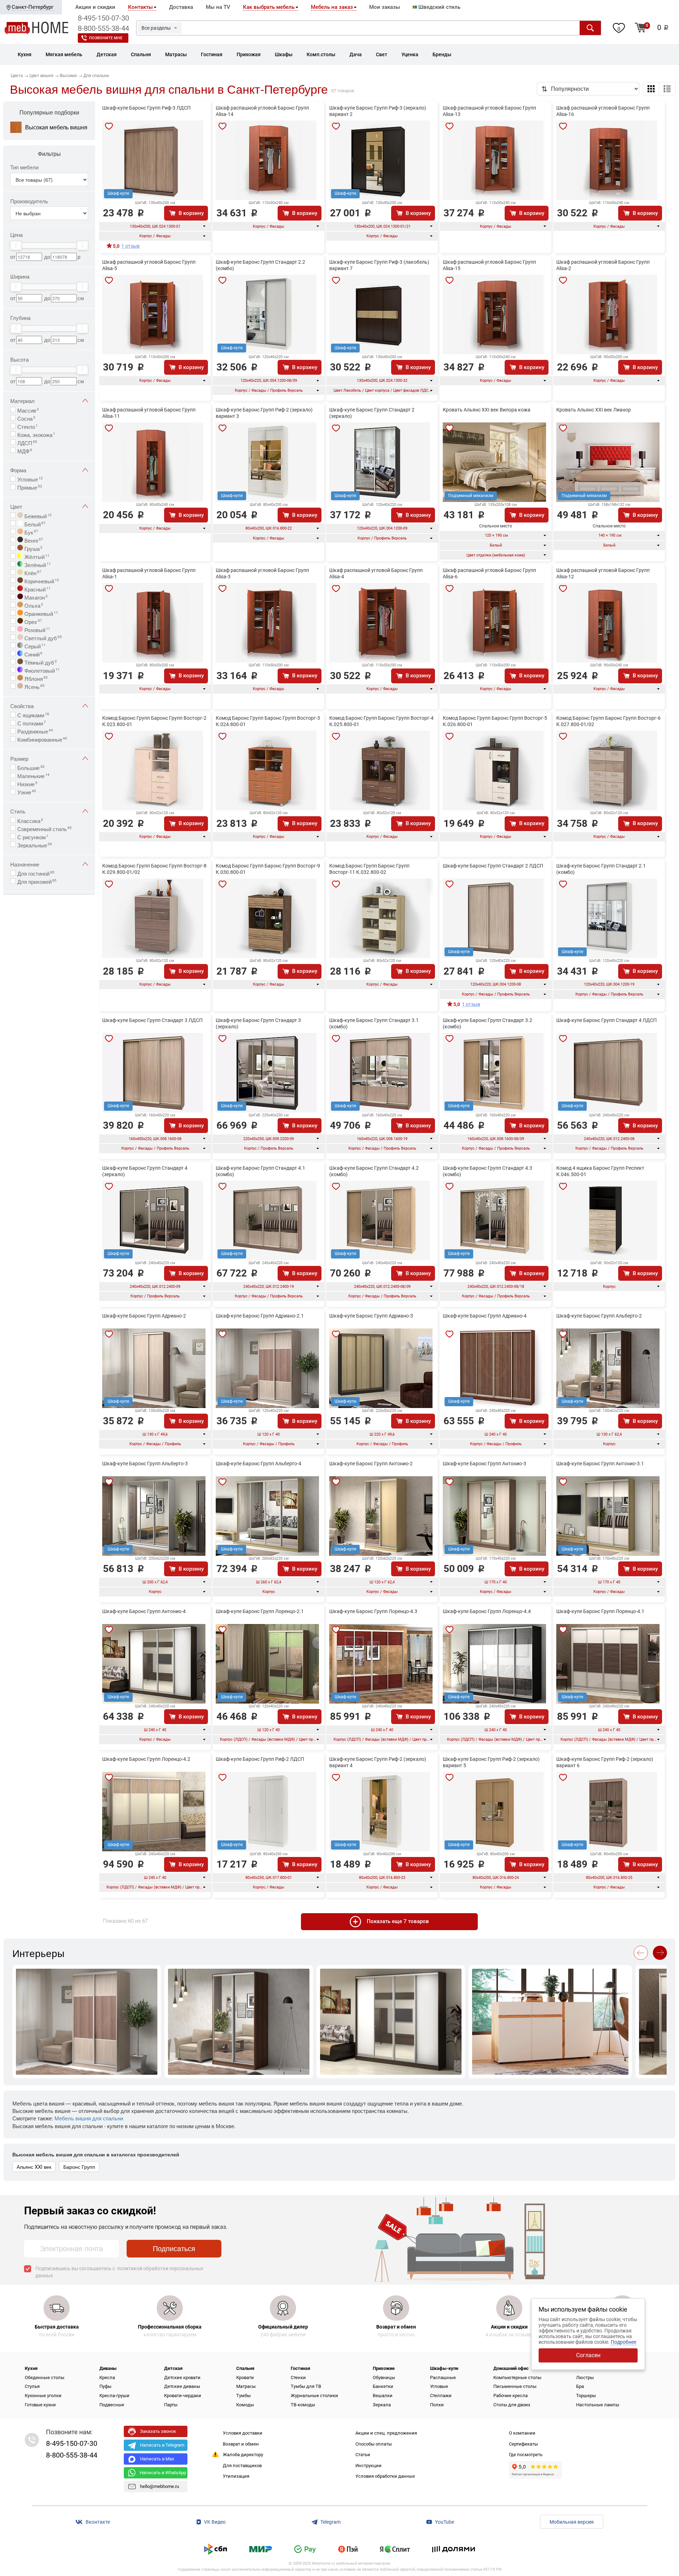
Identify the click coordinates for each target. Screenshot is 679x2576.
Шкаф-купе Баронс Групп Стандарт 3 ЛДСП (152, 1020)
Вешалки (383, 2396)
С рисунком (33, 836)
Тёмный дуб (40, 662)
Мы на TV (218, 7)
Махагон (35, 597)
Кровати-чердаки (183, 2396)
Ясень (34, 686)
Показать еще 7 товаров (398, 1921)
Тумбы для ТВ (306, 2386)
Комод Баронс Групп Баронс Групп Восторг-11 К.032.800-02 (369, 869)
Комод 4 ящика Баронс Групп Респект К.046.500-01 (600, 1171)
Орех (33, 621)
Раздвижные (35, 731)
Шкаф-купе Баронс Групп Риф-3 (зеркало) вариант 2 (378, 111)
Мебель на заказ (332, 7)
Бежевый (37, 515)
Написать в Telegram (162, 2445)
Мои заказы (385, 7)
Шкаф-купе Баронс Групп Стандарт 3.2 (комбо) (488, 1023)
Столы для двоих (512, 2405)
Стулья (32, 2386)
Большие (31, 767)
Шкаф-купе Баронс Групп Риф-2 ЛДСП (260, 1759)
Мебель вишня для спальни (89, 2118)
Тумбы (243, 2396)
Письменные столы (515, 2386)
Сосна (26, 418)
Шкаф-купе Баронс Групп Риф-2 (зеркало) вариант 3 (264, 413)
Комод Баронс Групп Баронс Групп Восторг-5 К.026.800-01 (495, 721)
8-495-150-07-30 (103, 18)
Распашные (443, 2378)
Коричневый (41, 580)
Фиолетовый (41, 670)
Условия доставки (243, 2433)
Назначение (25, 864)
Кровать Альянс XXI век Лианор (594, 410)
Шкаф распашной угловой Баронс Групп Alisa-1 (149, 573)
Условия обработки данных (385, 2476)
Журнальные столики (314, 2396)
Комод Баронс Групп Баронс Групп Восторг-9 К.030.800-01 (268, 869)
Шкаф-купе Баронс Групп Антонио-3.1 (600, 1464)
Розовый (37, 629)
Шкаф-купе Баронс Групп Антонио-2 (371, 1464)
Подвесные (112, 2405)
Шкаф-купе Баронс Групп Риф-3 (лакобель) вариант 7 (379, 265)
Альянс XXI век (34, 2167)
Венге (33, 540)
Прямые (30, 487)
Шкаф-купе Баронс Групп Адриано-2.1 (260, 1316)
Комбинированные (42, 739)
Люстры (585, 2378)
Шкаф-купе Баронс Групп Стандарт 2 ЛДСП (493, 866)
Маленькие (33, 775)
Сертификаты (523, 2444)
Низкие (27, 783)
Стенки (298, 2378)
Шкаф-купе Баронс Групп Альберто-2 (599, 1316)
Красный (37, 589)
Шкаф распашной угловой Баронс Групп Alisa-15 (489, 265)
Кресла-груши (114, 2396)
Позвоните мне (106, 38)
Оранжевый (40, 613)
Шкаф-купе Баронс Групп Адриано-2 (144, 1316)
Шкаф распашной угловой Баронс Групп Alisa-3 (262, 573)
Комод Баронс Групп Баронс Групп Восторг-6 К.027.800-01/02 (608, 721)
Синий (33, 654)
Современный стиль (45, 828)
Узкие (27, 792)
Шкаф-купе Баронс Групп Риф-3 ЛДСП (146, 108)
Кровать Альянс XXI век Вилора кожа (487, 410)
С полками (32, 723)
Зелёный (37, 564)
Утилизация (236, 2476)
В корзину (191, 213)
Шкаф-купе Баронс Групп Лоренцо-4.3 (373, 1611)
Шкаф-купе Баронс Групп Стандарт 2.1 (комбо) (601, 869)
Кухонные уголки (43, 2396)
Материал (22, 401)
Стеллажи (441, 2396)
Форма (18, 470)
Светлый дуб (42, 637)
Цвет (16, 506)
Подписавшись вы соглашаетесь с (119, 2272)
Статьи (363, 2455)
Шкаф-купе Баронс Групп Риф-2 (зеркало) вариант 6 (605, 1762)
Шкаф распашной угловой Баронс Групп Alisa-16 (603, 111)
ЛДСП (27, 442)
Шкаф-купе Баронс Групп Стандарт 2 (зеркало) (372, 413)
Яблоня (35, 678)
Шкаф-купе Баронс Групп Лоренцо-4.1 (600, 1611)
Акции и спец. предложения (386, 2433)
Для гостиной (36, 873)
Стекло (28, 426)
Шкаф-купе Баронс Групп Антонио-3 (484, 1464)
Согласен (588, 2355)
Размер (19, 758)
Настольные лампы (598, 2405)
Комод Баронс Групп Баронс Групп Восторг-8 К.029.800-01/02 (154, 869)
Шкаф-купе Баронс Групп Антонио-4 (144, 1611)
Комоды (245, 2405)
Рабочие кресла (510, 2396)
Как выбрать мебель (269, 7)
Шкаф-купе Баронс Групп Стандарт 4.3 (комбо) (488, 1171)
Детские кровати (182, 2378)
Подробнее (623, 2342)
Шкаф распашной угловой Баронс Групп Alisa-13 (489, 111)
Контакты (140, 7)
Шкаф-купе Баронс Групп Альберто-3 (145, 1464)
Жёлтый (36, 556)
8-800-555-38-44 (103, 28)
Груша (33, 548)
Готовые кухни (40, 2405)
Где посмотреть (526, 2455)
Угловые (30, 479)
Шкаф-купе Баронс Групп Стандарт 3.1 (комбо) (374, 1023)
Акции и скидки (95, 7)
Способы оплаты (374, 2444)
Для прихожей (37, 881)
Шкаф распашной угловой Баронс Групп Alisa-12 (603, 573)
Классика (30, 820)
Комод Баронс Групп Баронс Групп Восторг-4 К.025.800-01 (381, 721)
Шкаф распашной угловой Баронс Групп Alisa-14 (262, 111)
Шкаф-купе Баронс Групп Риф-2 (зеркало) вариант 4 (378, 1762)
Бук (31, 532)
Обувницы (384, 2378)
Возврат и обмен (241, 2444)
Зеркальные (35, 845)
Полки (437, 2405)
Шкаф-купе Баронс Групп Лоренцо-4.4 (487, 1611)
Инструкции (368, 2466)
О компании (522, 2433)
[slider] (16, 245)
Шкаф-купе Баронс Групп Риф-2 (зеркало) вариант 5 (491, 1762)
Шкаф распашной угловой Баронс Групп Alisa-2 (603, 265)
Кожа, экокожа (36, 434)
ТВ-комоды (303, 2405)
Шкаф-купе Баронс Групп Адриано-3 (371, 1316)
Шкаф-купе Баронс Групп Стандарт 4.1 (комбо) (260, 1171)
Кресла (107, 2378)
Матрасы (246, 2386)
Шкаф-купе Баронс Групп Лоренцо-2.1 (260, 1611)
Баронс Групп (79, 2167)
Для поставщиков (242, 2466)
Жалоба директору (243, 2455)
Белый (34, 524)
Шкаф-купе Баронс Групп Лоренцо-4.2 (146, 1759)
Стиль (18, 811)
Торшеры (586, 2396)
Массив (28, 410)
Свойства (22, 706)
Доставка (181, 7)
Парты (171, 2405)
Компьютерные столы (517, 2378)
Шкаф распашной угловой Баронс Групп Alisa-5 (149, 265)
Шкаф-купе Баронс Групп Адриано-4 (485, 1316)
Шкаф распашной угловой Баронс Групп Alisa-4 (376, 573)
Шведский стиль (439, 7)
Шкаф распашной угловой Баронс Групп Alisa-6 (489, 573)
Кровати (245, 2378)
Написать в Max (157, 2459)
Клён (32, 572)
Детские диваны (182, 2386)
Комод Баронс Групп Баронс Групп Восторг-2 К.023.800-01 (154, 721)
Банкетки (383, 2386)
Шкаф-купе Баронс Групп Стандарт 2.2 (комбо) (260, 265)
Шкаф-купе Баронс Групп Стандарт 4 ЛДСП (607, 1020)
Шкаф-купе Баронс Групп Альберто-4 (259, 1464)
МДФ (25, 450)
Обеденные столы (45, 2378)
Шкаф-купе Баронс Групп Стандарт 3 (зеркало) (258, 1023)
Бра (580, 2386)
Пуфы (105, 2386)
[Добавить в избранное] (109, 126)
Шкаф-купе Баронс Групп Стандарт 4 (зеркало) (145, 1171)
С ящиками (33, 714)
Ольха (33, 605)
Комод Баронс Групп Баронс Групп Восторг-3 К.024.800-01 (268, 721)
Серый (34, 646)
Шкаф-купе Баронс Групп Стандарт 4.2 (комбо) (374, 1171)
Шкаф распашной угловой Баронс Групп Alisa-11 (149, 413)
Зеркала (382, 2405)
